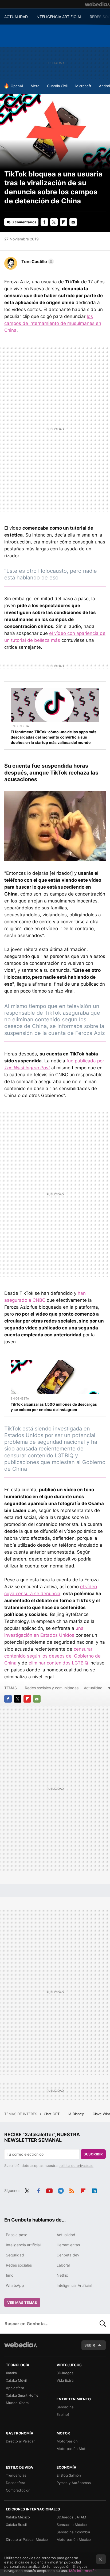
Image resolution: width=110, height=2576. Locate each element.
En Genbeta (20, 726)
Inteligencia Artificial (74, 2285)
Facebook (44, 222)
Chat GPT (52, 2114)
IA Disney (77, 2114)
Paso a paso (17, 2235)
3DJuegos (65, 2373)
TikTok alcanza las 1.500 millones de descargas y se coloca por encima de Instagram (54, 1407)
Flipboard (64, 222)
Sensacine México (72, 2525)
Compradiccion (18, 2490)
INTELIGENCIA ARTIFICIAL (59, 17)
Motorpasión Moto (72, 2449)
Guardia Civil (57, 86)
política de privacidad (76, 2166)
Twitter (54, 222)
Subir (90, 2345)
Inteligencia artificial (23, 2245)
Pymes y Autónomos (74, 2483)
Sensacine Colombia (73, 2532)
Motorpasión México (74, 2539)
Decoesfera (15, 2483)
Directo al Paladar (20, 2441)
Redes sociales (19, 2265)
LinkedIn (94, 2190)
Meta (35, 86)
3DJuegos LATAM (71, 2517)
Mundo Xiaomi (18, 2403)
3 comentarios (24, 222)
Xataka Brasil (16, 2525)
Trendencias (16, 2475)
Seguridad (15, 2255)
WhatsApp (15, 2285)
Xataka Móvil (16, 2380)
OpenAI (17, 86)
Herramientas (68, 2245)
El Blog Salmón (69, 2475)
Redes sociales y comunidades (52, 1688)
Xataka (11, 2373)
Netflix (62, 2275)
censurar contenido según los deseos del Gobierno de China (52, 1656)
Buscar (103, 2324)
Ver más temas (22, 2303)
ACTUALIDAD (16, 17)
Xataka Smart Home (22, 2395)
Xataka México (18, 2517)
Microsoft (83, 86)
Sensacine (65, 2407)
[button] (37, 261)
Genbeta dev (68, 2255)
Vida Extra (65, 2380)
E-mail (73, 222)
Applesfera (15, 2388)
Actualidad (93, 1688)
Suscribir (93, 2154)
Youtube (49, 2190)
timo (10, 2275)
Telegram (61, 2190)
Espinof (63, 2414)
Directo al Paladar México (27, 2539)
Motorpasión (67, 2441)
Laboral (63, 2265)
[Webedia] (97, 4)
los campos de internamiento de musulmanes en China (53, 323)
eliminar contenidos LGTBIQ (58, 1663)
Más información (83, 2571)
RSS (72, 2190)
